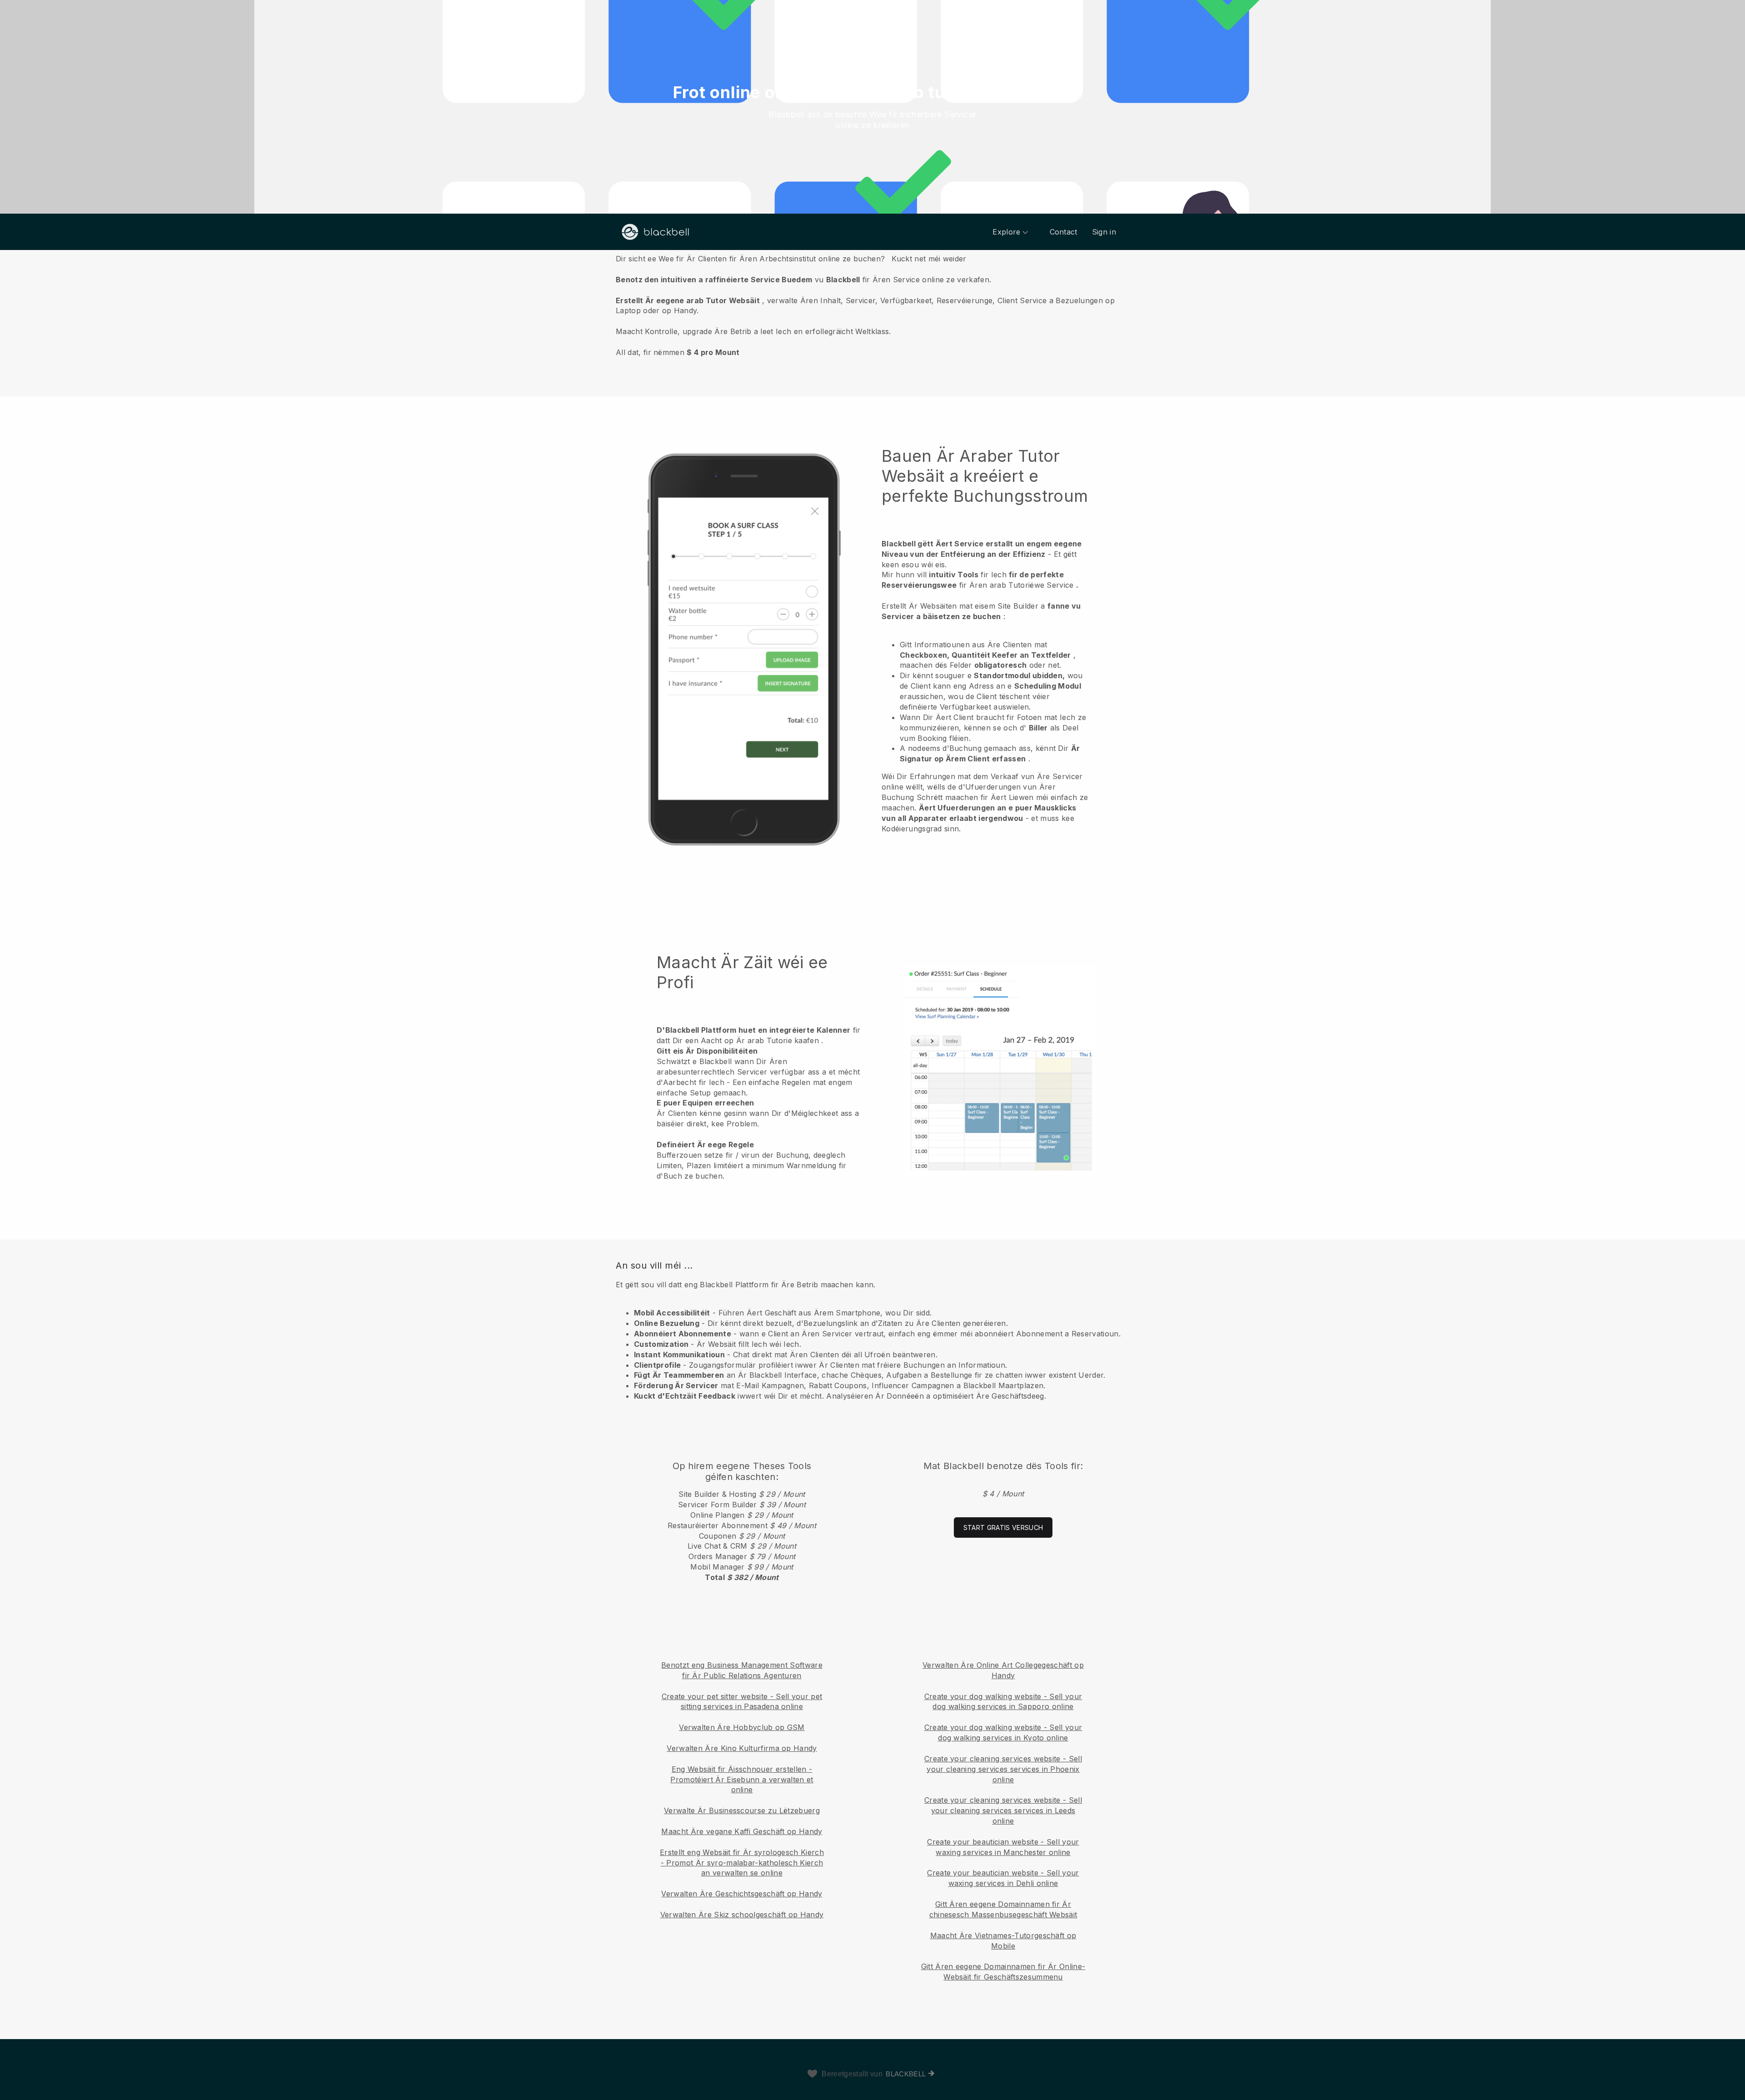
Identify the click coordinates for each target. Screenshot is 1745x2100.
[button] (872, 305)
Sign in (1104, 232)
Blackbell (906, 2074)
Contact (1064, 232)
